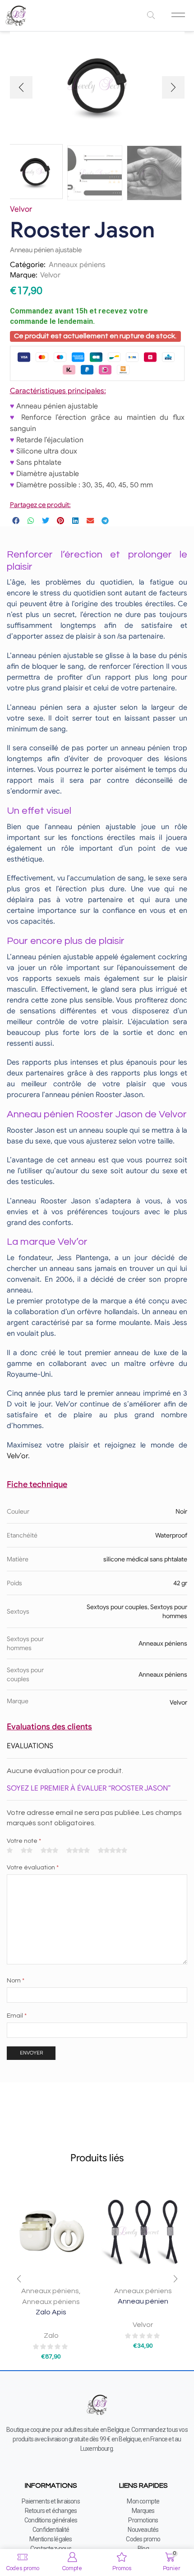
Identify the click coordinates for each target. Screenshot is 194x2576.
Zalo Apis (51, 2312)
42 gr (180, 1583)
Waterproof (171, 1535)
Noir (181, 1511)
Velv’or (17, 1456)
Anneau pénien (143, 2301)
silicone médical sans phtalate (145, 1559)
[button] (21, 87)
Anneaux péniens (77, 265)
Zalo (51, 2336)
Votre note (24, 1841)
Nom (16, 1981)
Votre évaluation (33, 1868)
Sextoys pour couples (117, 1607)
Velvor (50, 275)
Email (17, 2016)
